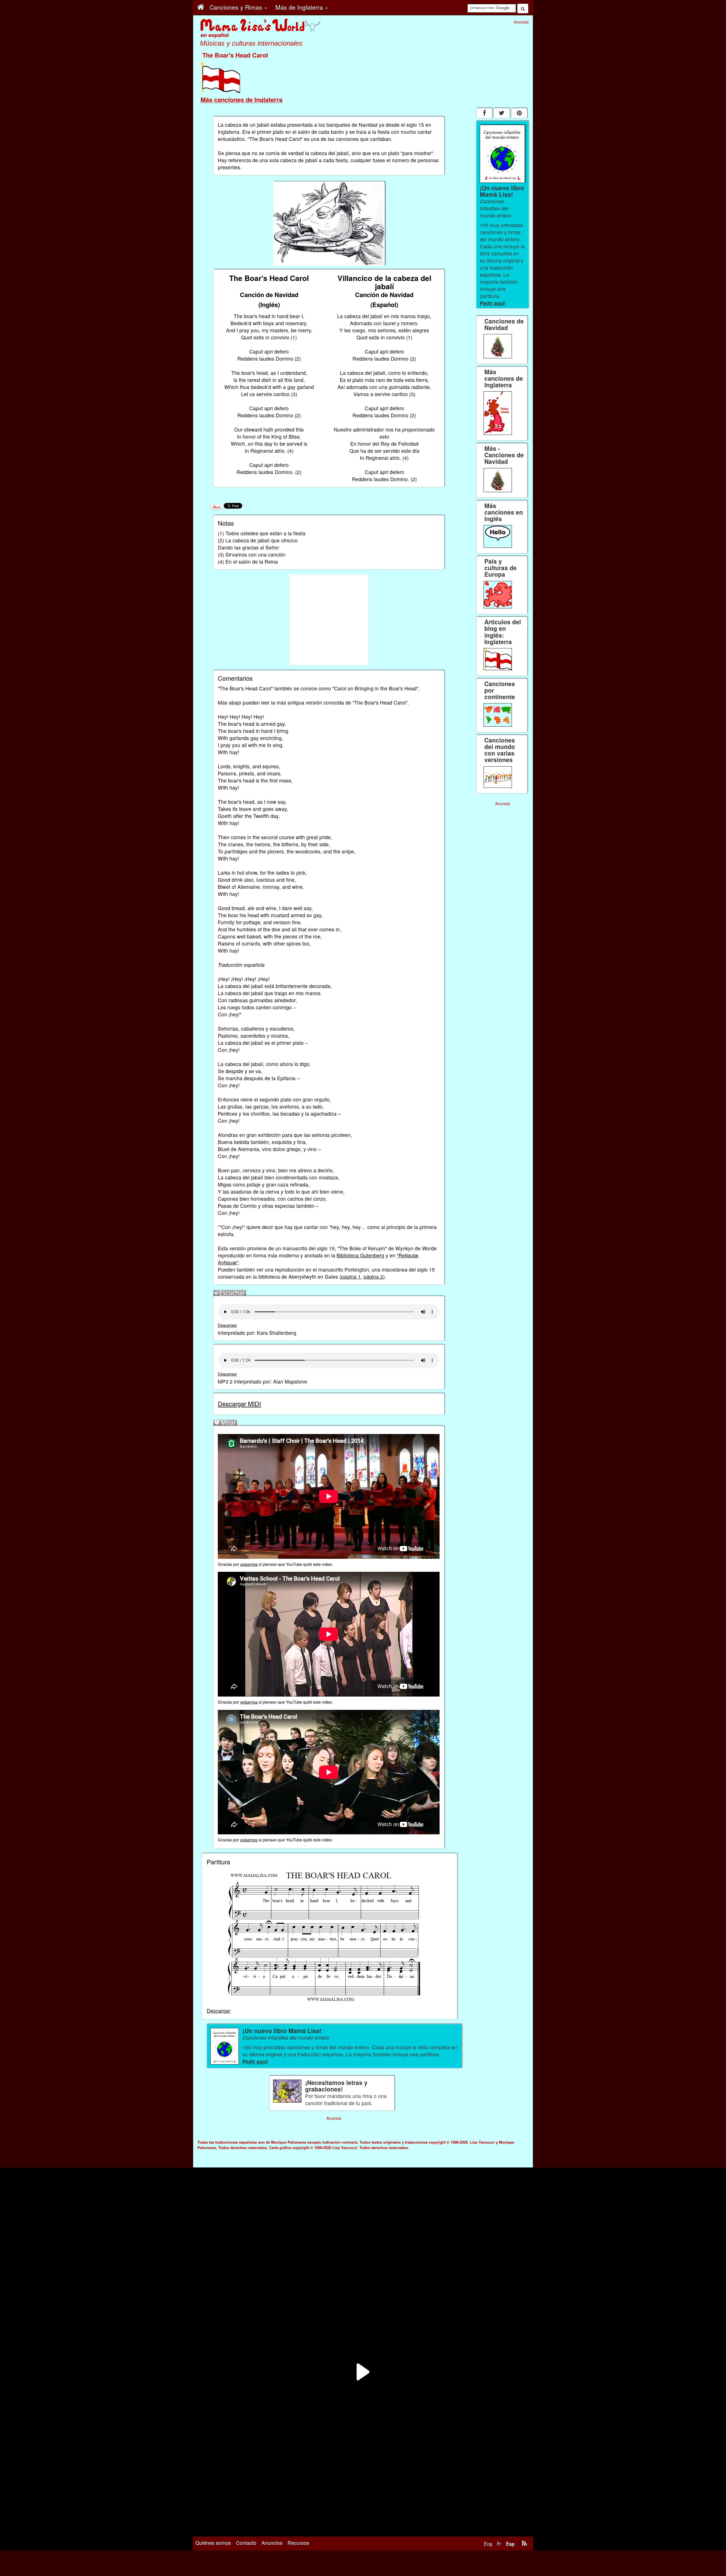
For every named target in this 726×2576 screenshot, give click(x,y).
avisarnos (249, 1564)
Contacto (246, 2543)
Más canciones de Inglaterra (241, 100)
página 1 (351, 1277)
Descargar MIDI (239, 1404)
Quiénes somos (213, 2543)
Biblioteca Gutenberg (360, 1255)
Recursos (298, 2543)
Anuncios (272, 2543)
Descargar (227, 1325)
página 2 (373, 1277)
